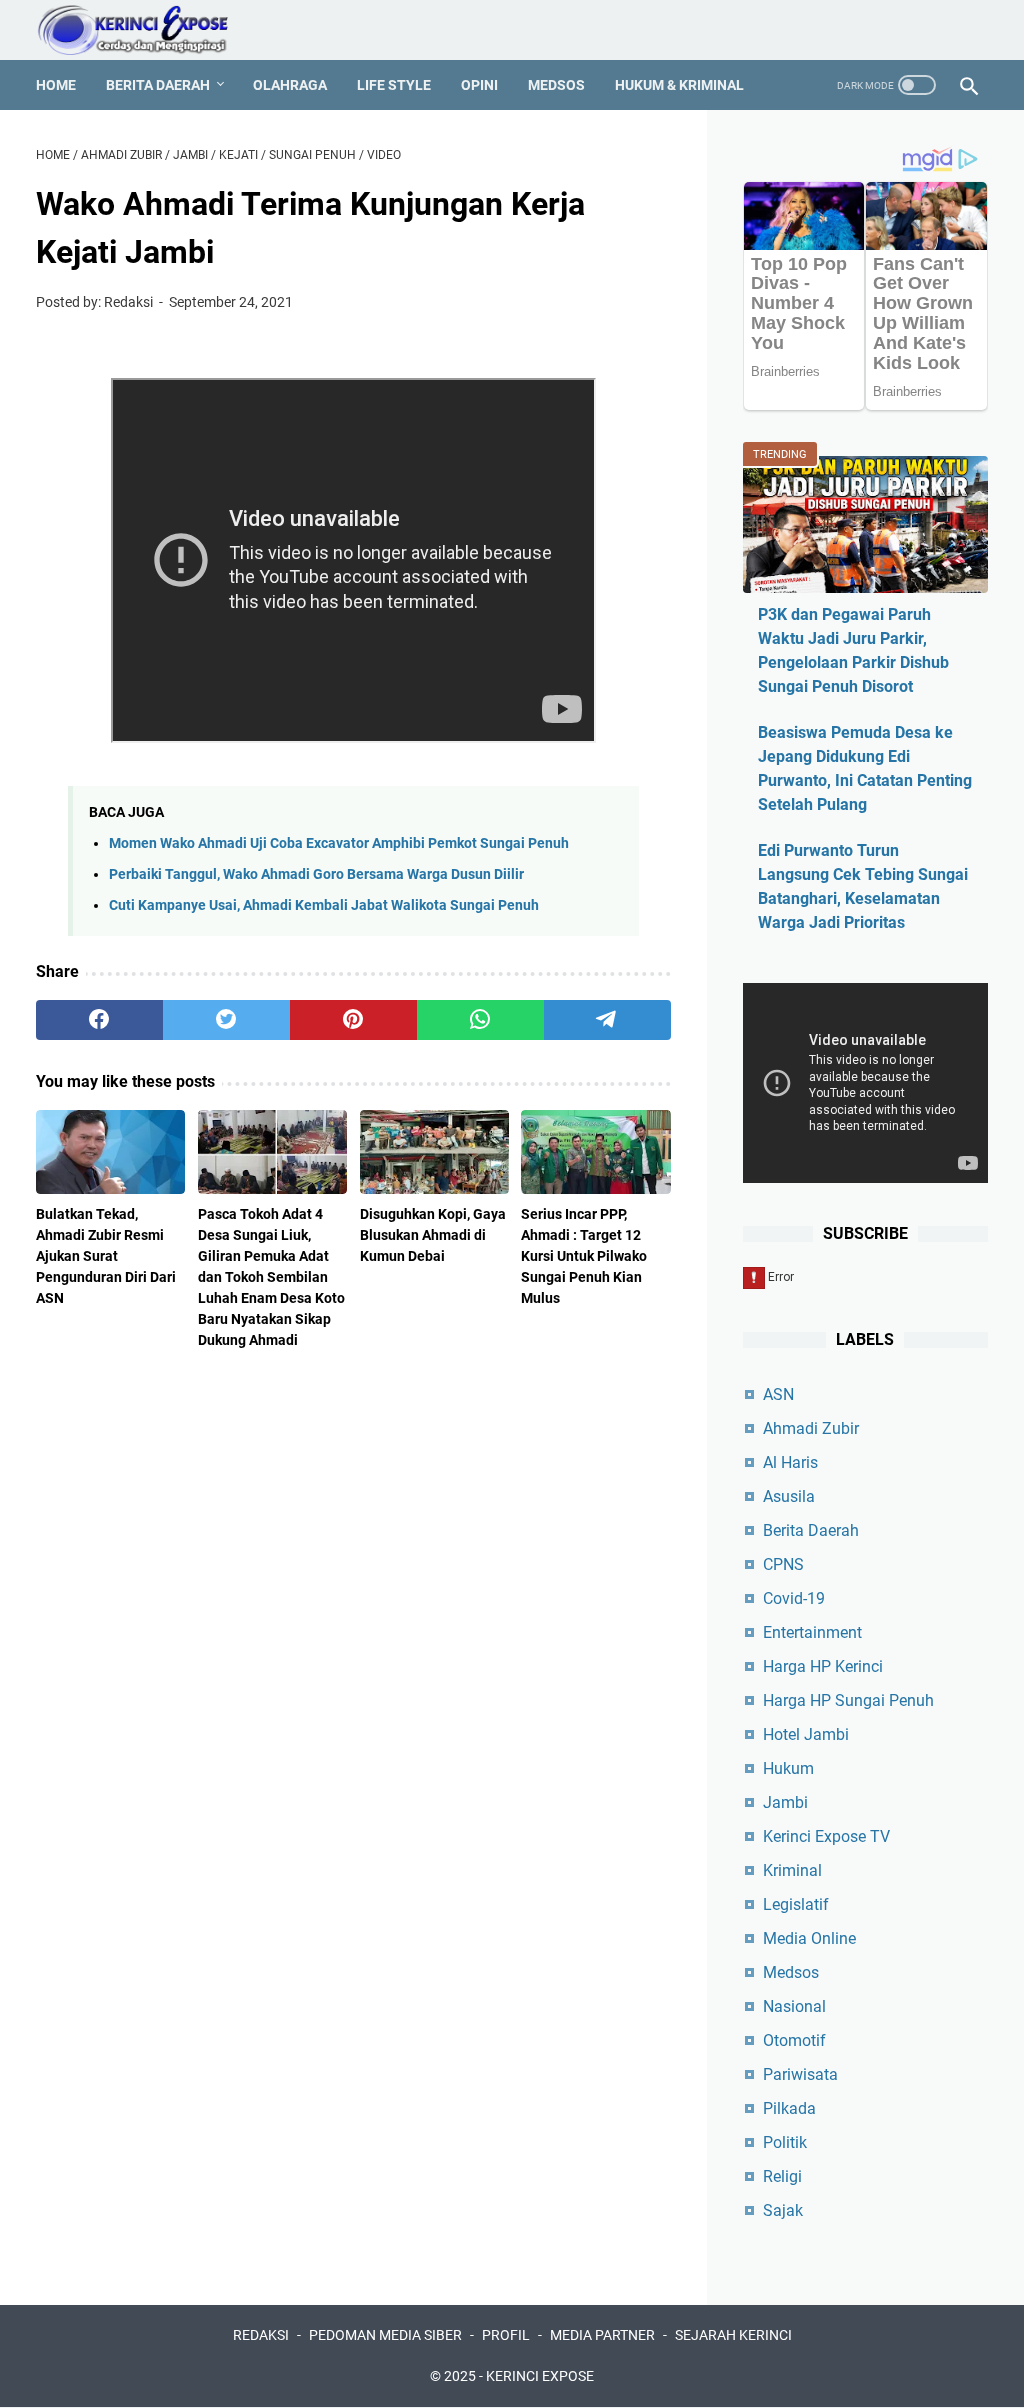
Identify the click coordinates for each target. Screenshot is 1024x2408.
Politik (785, 2142)
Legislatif (796, 1904)
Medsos (556, 85)
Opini (479, 85)
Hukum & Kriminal (679, 85)
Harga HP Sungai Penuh (848, 1700)
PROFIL (506, 2335)
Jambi (785, 1802)
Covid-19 (794, 1598)
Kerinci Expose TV (826, 1836)
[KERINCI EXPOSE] (146, 30)
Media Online (809, 1938)
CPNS (783, 1564)
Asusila (789, 1496)
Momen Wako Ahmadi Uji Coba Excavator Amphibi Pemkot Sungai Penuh (339, 843)
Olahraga (290, 85)
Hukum (788, 1768)
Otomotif (794, 2040)
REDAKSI (261, 2335)
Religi (782, 2176)
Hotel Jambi (806, 1734)
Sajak (783, 2210)
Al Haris (790, 1462)
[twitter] (226, 1020)
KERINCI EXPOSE (540, 2376)
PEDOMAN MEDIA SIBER (385, 2335)
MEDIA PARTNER (602, 2335)
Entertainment (812, 1632)
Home (56, 85)
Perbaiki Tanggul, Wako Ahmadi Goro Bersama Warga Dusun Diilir (316, 874)
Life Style (394, 85)
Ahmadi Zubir (811, 1428)
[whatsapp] (480, 1020)
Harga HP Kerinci (823, 1666)
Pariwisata (800, 2074)
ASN (778, 1394)
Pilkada (789, 2108)
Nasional (794, 2006)
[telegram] (607, 1020)
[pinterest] (353, 1020)
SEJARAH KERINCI (733, 2335)
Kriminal (792, 1870)
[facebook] (99, 1020)
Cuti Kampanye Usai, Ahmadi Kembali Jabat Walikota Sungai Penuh (324, 905)
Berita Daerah (158, 85)
